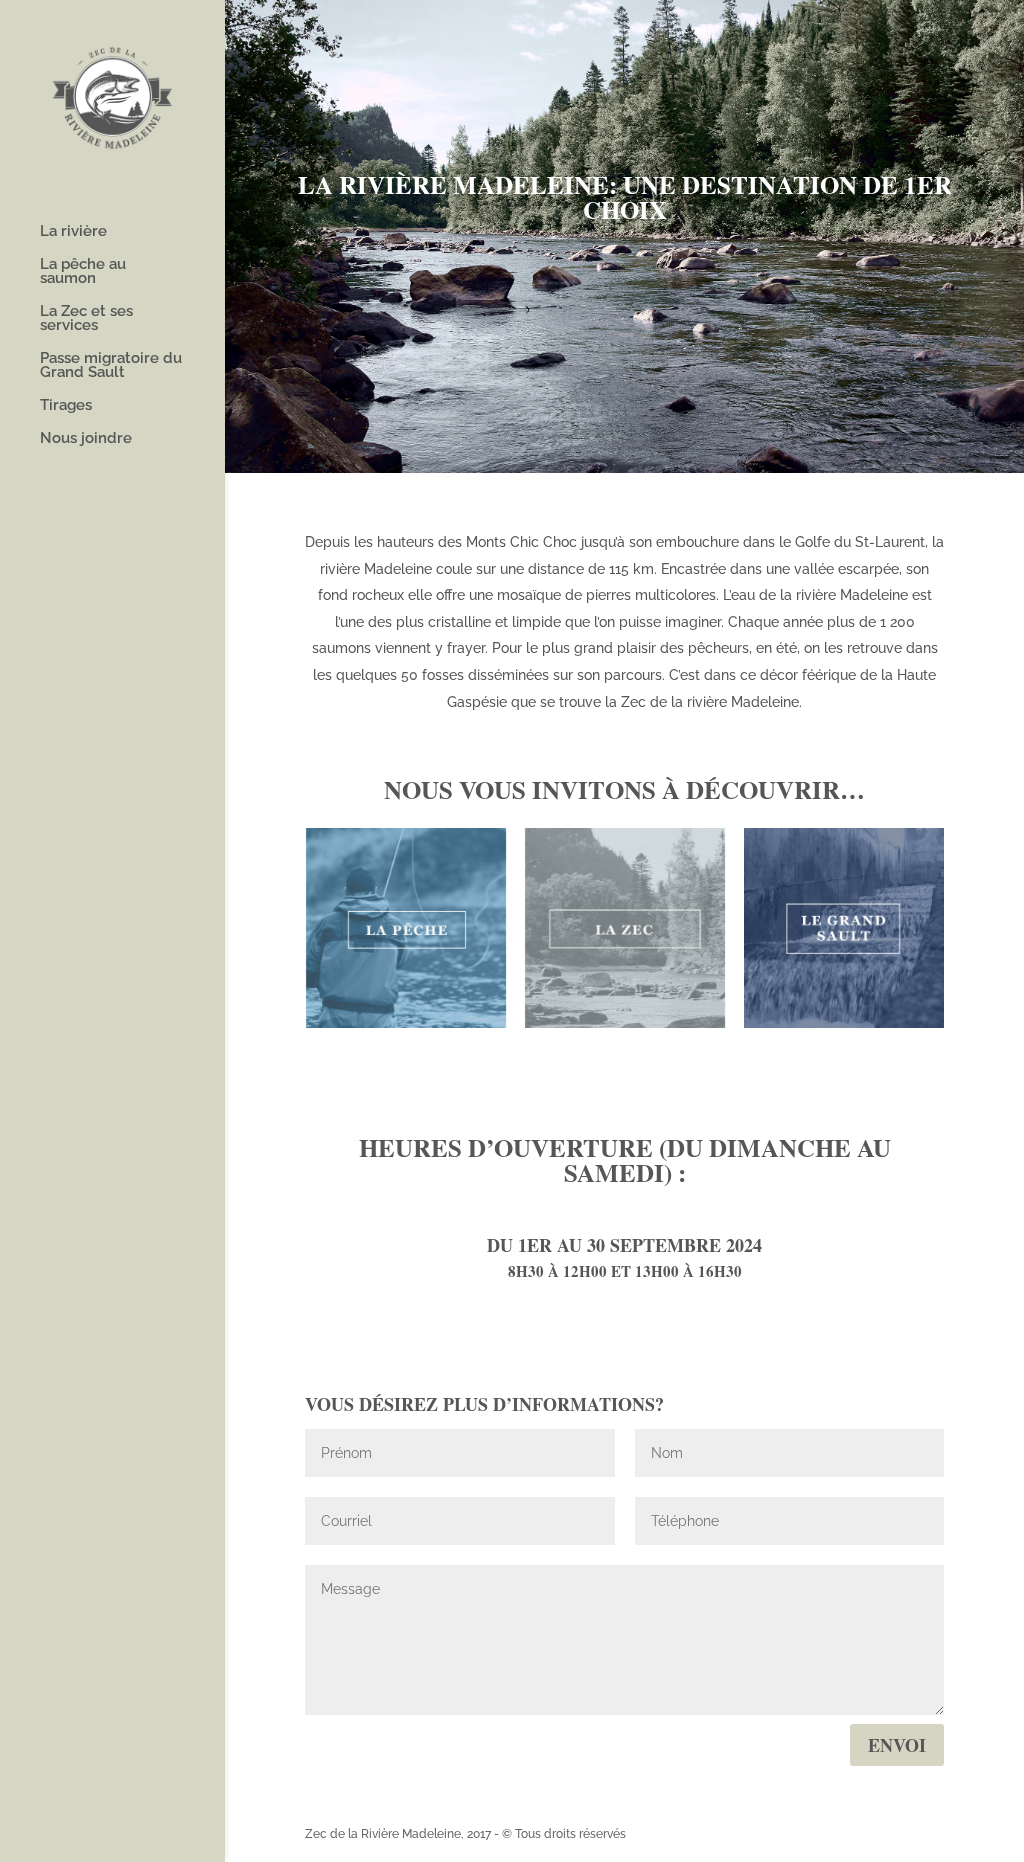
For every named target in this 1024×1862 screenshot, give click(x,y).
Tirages (66, 406)
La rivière (73, 232)
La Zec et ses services (86, 319)
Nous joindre (86, 439)
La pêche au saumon (83, 272)
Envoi (897, 1745)
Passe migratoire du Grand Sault (111, 366)
